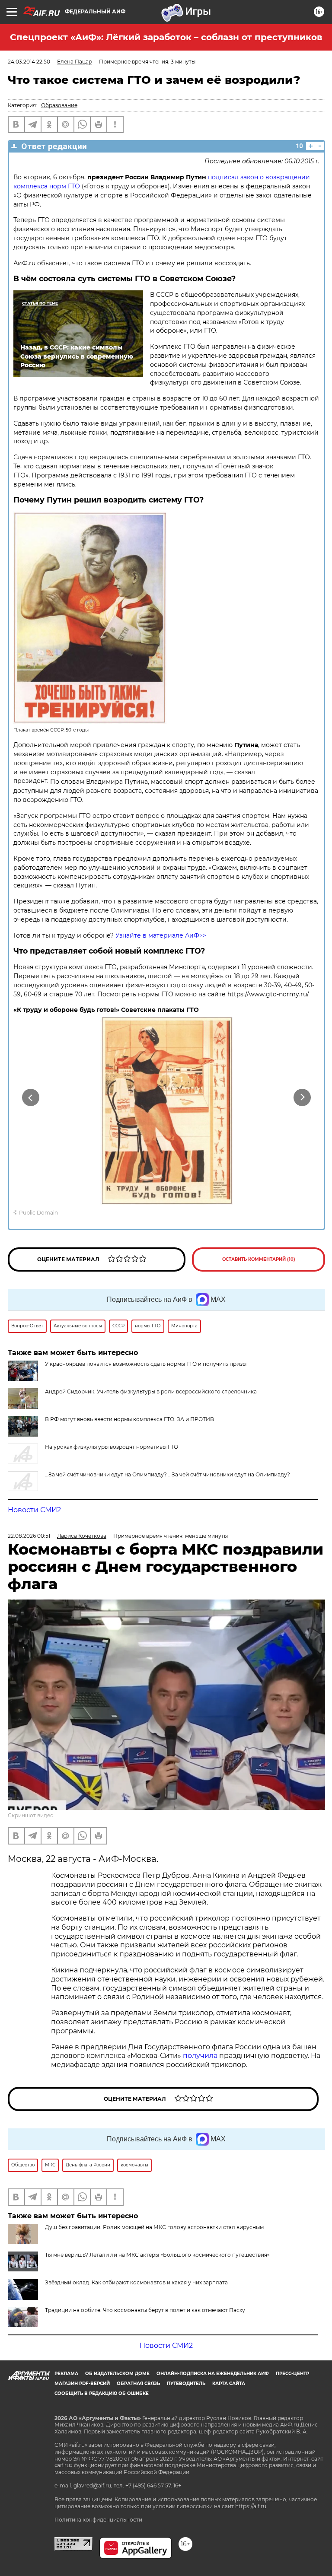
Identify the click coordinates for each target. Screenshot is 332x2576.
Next (302, 1097)
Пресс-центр (292, 2374)
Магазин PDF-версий (82, 2384)
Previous (30, 1097)
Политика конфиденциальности (98, 2520)
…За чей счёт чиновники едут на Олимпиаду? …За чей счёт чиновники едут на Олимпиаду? (168, 1474)
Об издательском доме (117, 2374)
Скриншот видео (31, 1815)
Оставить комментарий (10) (259, 1259)
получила (200, 2056)
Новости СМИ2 (34, 1510)
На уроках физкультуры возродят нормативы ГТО (112, 1447)
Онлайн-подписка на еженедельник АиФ (213, 2374)
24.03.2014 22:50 (29, 62)
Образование (59, 105)
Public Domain (38, 1213)
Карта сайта (229, 2384)
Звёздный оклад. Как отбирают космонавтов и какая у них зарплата (136, 2282)
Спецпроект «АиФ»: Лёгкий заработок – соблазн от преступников (166, 37)
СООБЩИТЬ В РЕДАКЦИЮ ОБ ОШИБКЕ (102, 2393)
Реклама (66, 2374)
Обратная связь (138, 2384)
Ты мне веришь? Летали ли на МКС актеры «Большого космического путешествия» (157, 2255)
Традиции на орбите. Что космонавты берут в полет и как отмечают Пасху (145, 2310)
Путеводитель (186, 2384)
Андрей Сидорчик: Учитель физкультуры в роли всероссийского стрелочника (151, 1391)
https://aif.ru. (251, 2506)
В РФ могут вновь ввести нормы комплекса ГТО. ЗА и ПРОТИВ (129, 1419)
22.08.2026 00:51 (29, 1536)
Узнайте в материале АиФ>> (161, 935)
